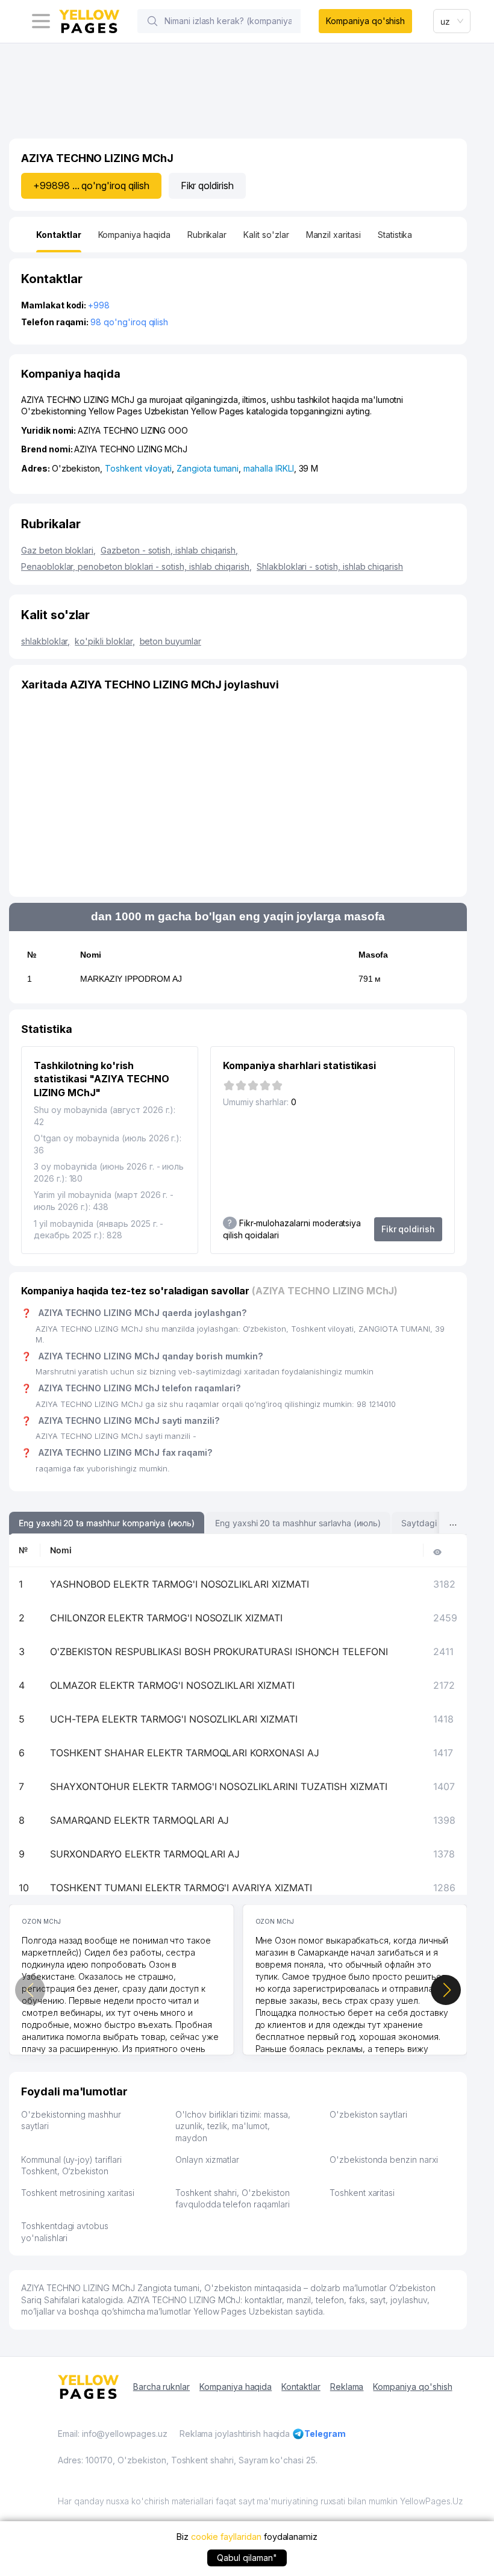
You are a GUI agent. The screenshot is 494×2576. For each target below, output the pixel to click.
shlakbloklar (45, 641)
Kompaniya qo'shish (365, 21)
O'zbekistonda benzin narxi (384, 2160)
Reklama (347, 2387)
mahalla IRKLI (268, 468)
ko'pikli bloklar (105, 641)
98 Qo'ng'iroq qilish (129, 322)
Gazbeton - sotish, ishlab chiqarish (169, 550)
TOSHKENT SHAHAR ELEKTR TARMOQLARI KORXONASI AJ (185, 1753)
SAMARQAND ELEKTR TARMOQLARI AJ (140, 1820)
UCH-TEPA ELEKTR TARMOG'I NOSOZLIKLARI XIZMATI (174, 1719)
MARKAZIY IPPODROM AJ (131, 979)
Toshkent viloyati (138, 468)
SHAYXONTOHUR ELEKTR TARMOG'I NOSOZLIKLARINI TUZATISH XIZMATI (219, 1786)
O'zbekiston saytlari (368, 2114)
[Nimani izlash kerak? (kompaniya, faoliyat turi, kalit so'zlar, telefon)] (152, 21)
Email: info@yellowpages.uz (113, 2434)
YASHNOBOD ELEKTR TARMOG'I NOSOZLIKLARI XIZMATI (180, 1584)
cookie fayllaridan (226, 2537)
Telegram (325, 2434)
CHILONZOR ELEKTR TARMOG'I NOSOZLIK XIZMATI (166, 1618)
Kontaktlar (301, 2387)
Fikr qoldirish (207, 186)
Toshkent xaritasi (362, 2193)
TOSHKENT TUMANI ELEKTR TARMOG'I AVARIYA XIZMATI (181, 1888)
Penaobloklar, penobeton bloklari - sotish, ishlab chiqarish (136, 566)
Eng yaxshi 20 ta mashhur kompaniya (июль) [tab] (107, 1523)
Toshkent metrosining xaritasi (78, 2193)
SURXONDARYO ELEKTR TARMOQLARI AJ (145, 1854)
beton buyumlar (170, 641)
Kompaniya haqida (236, 2387)
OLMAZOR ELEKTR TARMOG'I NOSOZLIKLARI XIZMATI (172, 1685)
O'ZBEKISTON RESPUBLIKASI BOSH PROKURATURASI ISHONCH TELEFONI (219, 1651)
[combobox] (452, 21)
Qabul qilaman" (247, 2558)
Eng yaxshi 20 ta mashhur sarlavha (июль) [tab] (298, 1523)
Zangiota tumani (208, 468)
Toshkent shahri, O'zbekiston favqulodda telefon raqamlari (233, 2199)
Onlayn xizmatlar (207, 2160)
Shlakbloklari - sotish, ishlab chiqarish (330, 566)
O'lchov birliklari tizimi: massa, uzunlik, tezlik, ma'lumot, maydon (233, 2126)
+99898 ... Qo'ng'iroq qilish (91, 186)
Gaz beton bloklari (58, 550)
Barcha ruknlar (161, 2387)
